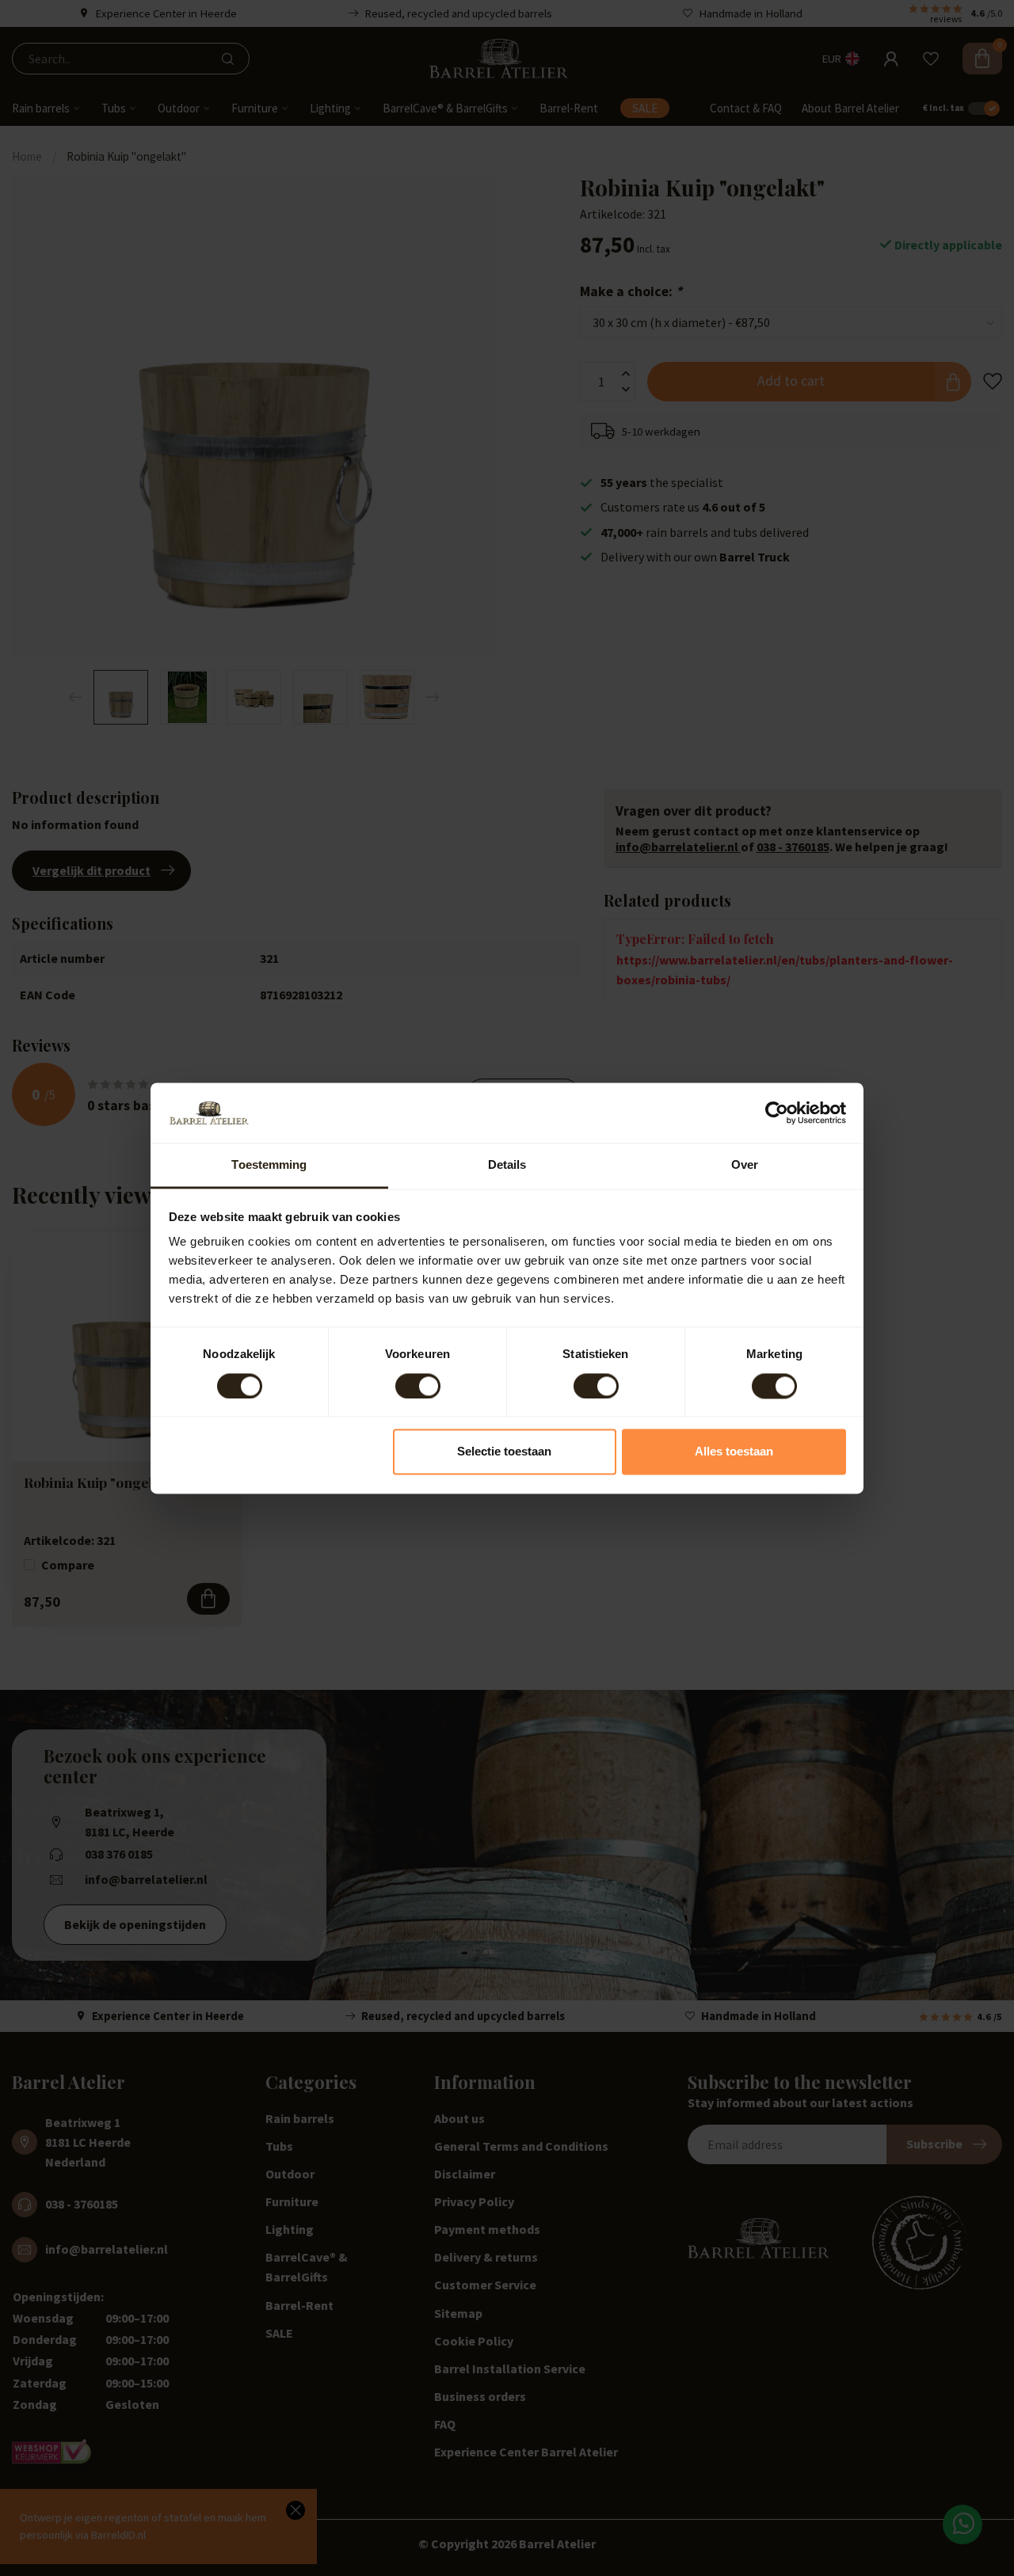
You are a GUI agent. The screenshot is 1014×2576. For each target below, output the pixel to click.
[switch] (418, 1386)
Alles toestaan (734, 1452)
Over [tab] (745, 1165)
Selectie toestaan (504, 1452)
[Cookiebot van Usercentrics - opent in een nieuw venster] (777, 1113)
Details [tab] (507, 1165)
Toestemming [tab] (269, 1165)
